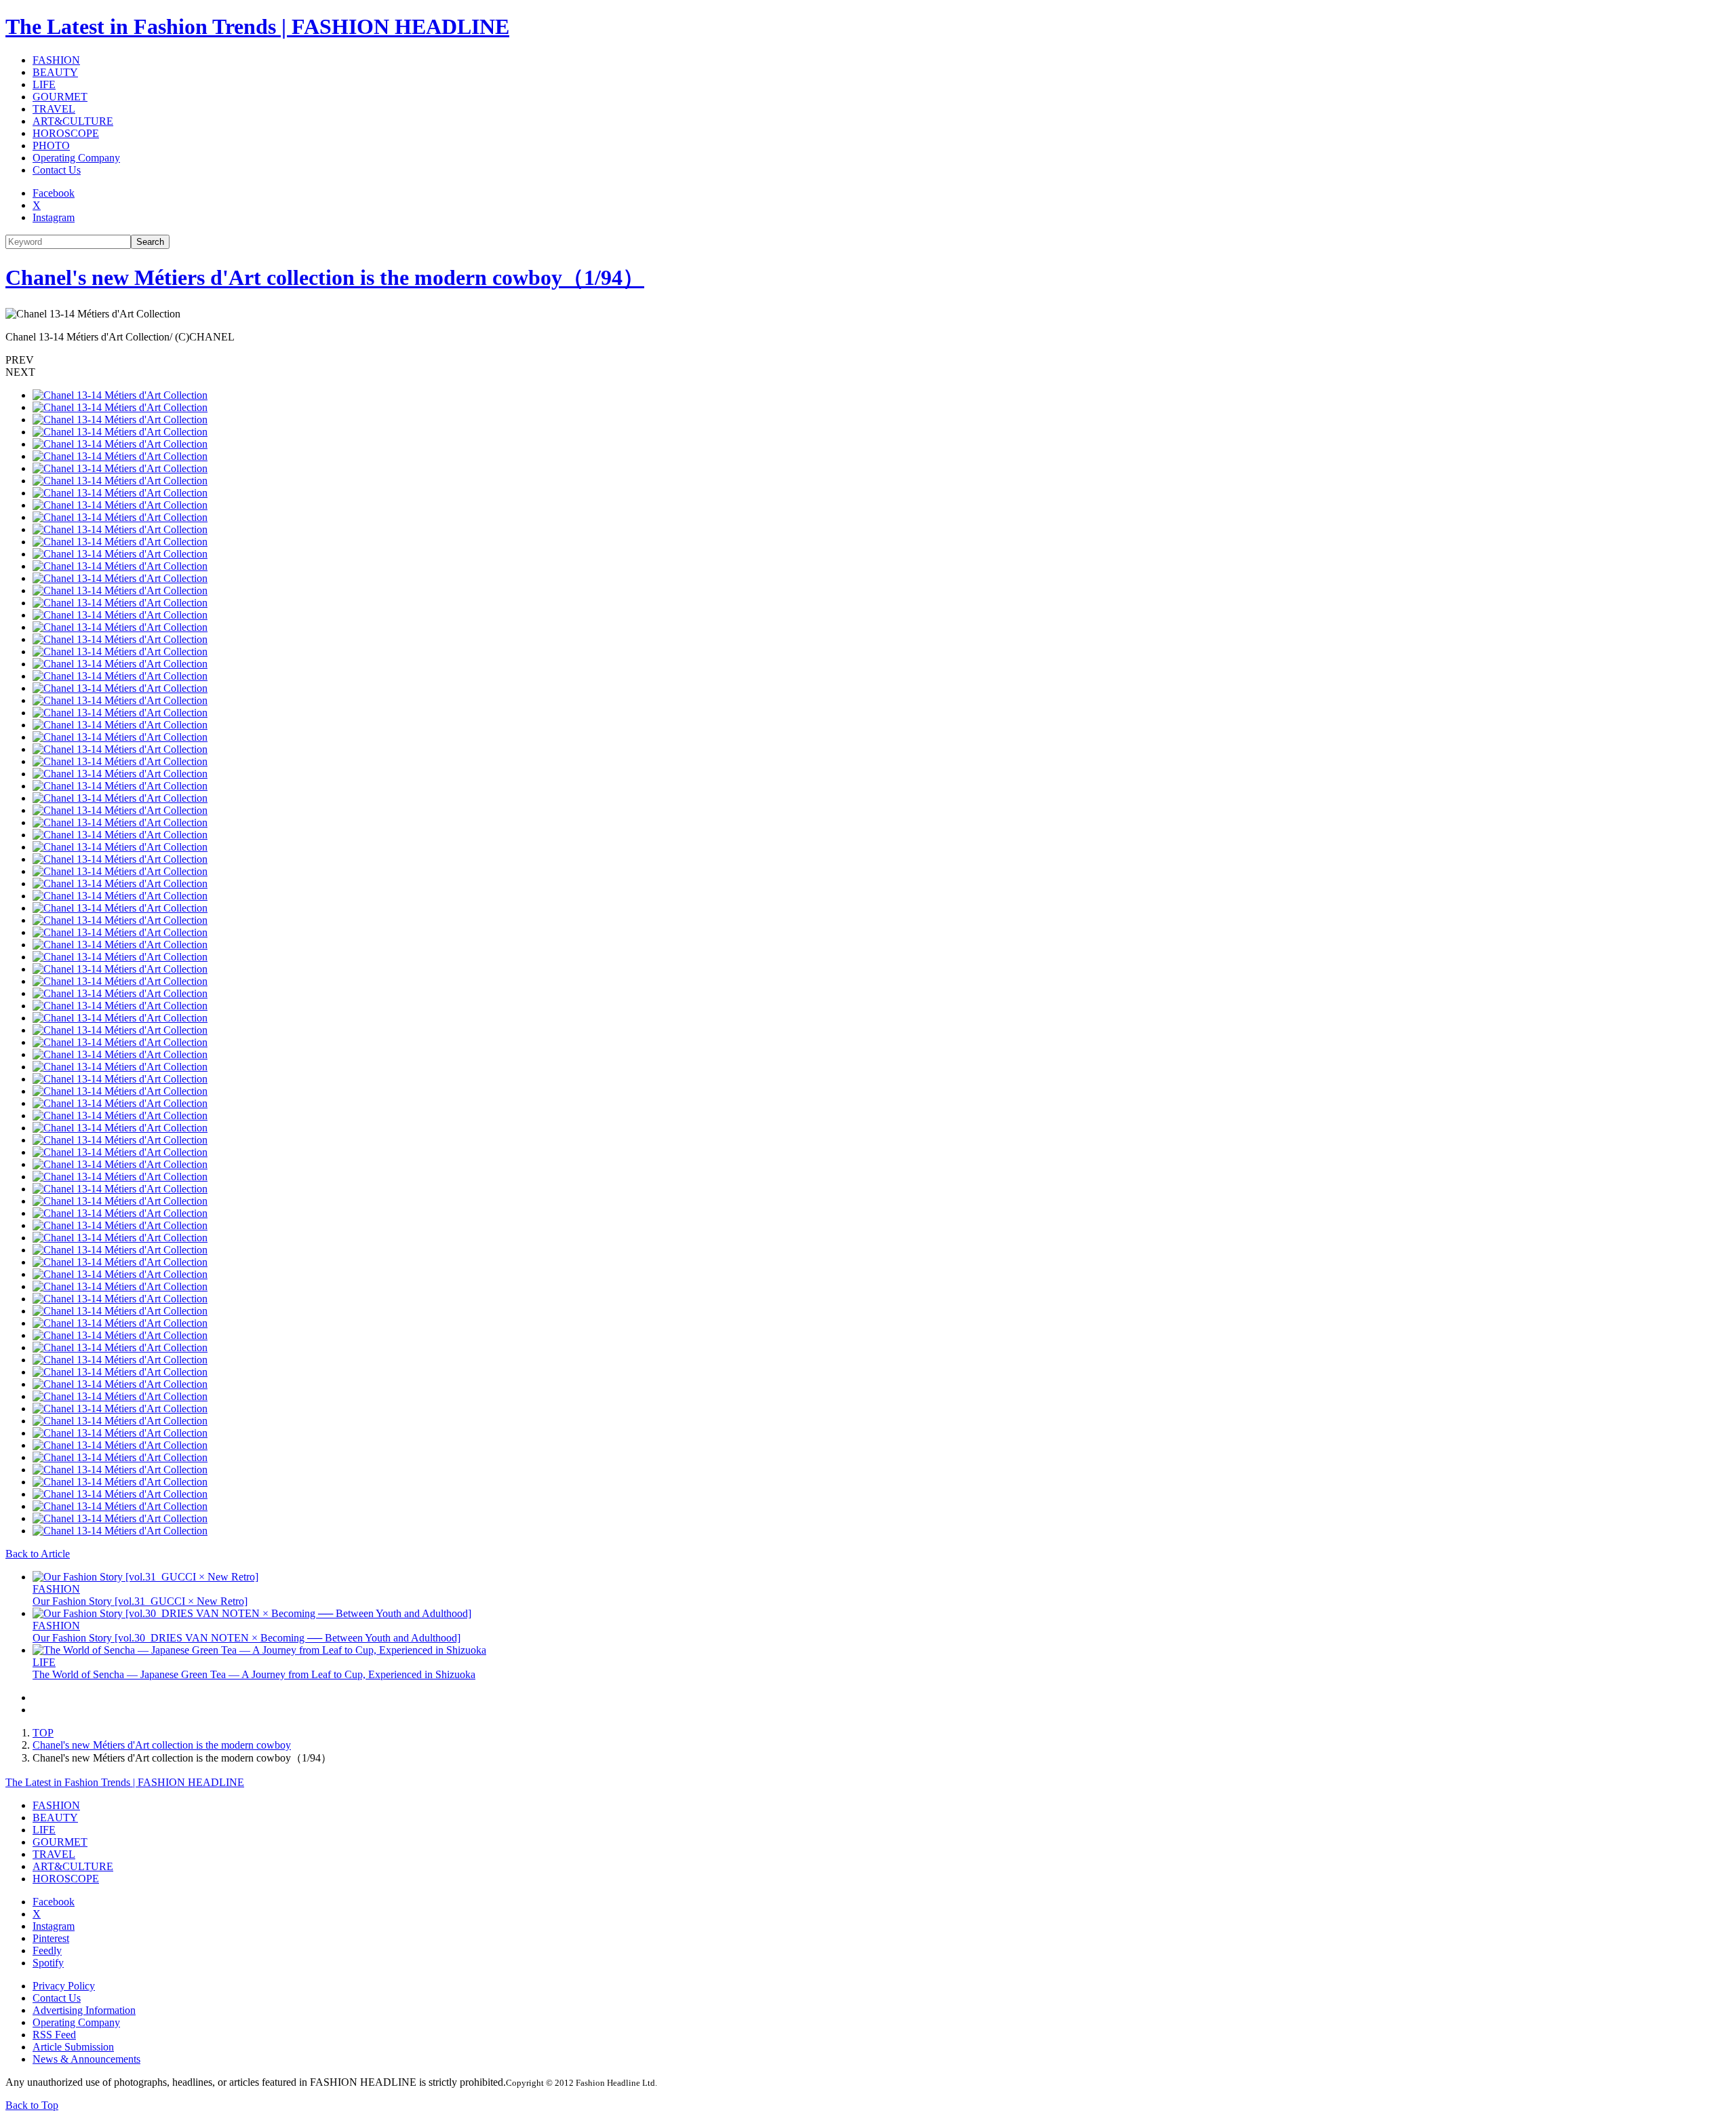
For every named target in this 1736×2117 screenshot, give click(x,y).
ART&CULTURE (73, 121)
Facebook (54, 193)
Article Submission (73, 2047)
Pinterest (51, 1938)
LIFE (44, 84)
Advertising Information (84, 2010)
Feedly (47, 1950)
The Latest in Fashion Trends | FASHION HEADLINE (257, 26)
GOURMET (60, 97)
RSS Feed (54, 2035)
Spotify (48, 1963)
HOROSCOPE (66, 133)
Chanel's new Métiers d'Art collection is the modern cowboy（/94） (325, 277)
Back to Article (38, 1554)
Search (150, 242)
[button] (868, 360)
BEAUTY (55, 72)
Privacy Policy (64, 1986)
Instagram (54, 217)
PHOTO (51, 145)
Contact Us (57, 170)
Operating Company (76, 158)
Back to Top (32, 2105)
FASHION (56, 60)
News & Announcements (86, 2059)
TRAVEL (54, 109)
